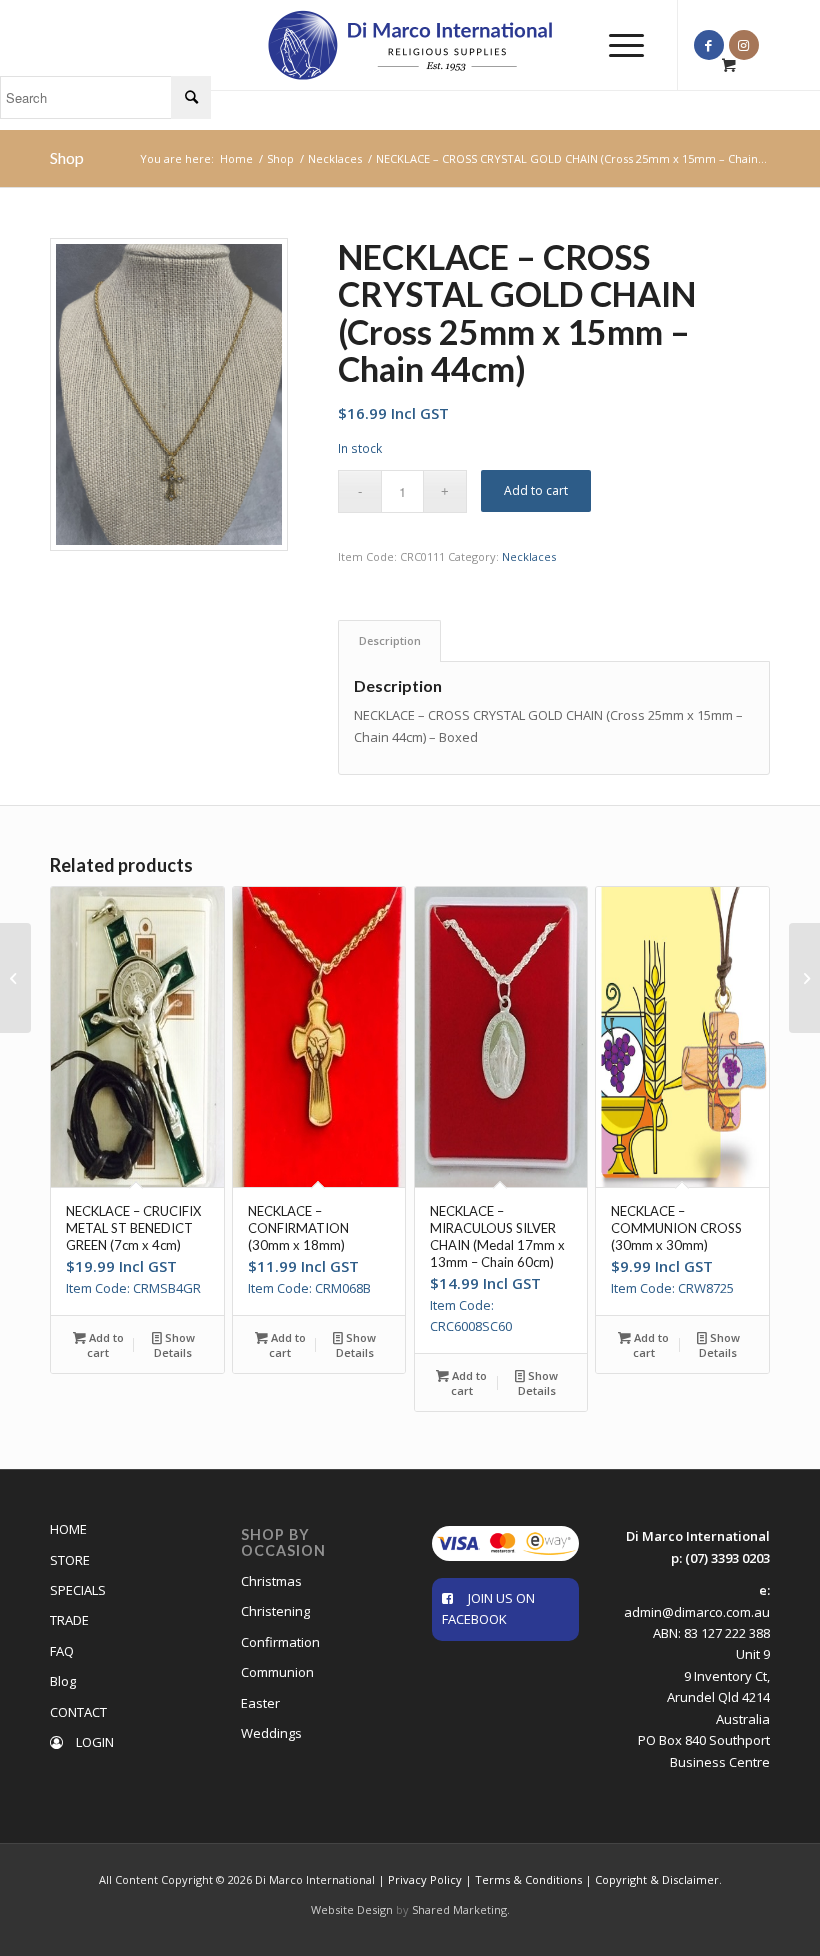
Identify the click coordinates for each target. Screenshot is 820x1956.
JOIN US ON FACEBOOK (488, 1608)
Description (390, 640)
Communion (277, 1672)
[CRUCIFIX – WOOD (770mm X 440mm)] (15, 978)
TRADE (69, 1620)
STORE (70, 1560)
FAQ (62, 1651)
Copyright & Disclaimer (657, 1879)
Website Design (352, 1909)
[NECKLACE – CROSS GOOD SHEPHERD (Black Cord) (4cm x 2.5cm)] (804, 978)
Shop (67, 157)
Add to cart (536, 490)
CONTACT (78, 1712)
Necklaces (529, 556)
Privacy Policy (425, 1879)
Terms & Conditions (528, 1879)
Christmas (271, 1581)
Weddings (271, 1733)
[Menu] (616, 45)
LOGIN (93, 1742)
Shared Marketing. (461, 1909)
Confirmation (280, 1642)
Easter (260, 1703)
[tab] (389, 640)
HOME (68, 1529)
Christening (275, 1611)
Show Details (174, 1345)
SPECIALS (78, 1590)
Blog (63, 1681)
